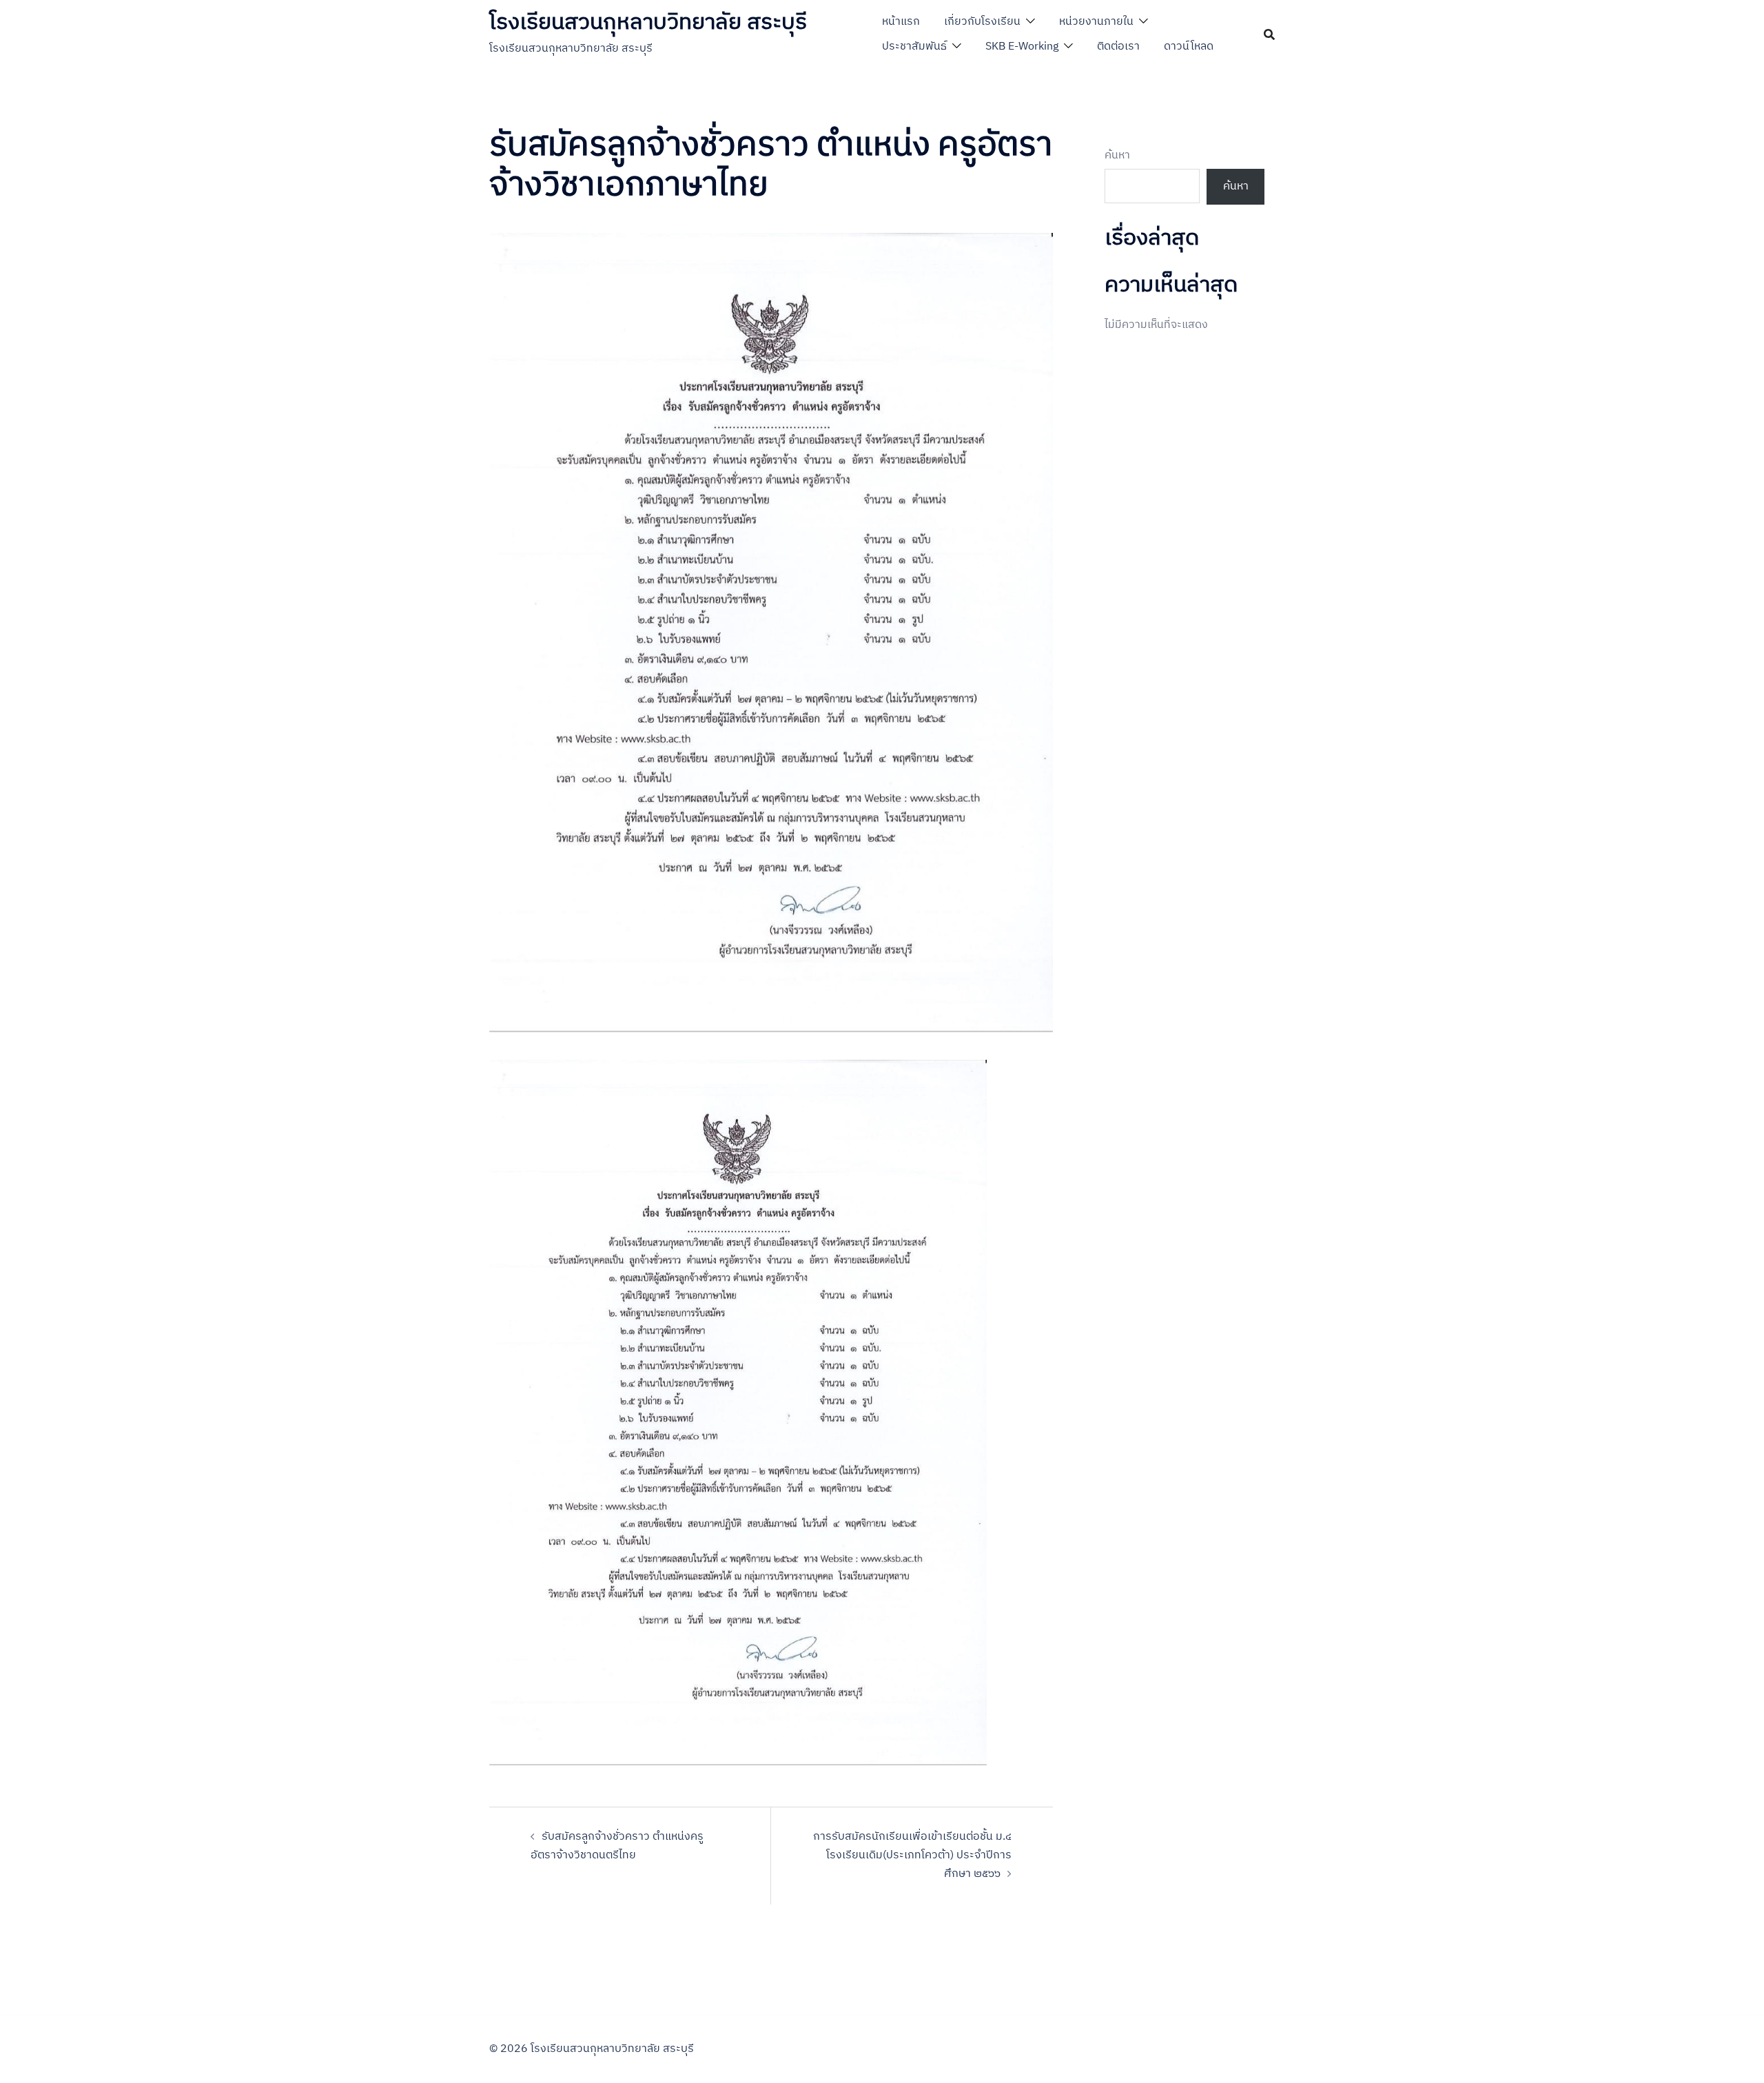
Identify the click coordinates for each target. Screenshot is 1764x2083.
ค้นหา (1117, 156)
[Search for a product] (1269, 34)
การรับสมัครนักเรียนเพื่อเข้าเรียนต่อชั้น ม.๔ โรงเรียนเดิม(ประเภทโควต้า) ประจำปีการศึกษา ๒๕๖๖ (912, 1855)
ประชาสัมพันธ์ (914, 47)
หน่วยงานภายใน (1096, 22)
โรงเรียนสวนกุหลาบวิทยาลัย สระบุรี (648, 22)
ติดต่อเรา (1118, 47)
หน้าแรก (901, 22)
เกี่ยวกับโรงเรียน (982, 22)
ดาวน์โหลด (1189, 47)
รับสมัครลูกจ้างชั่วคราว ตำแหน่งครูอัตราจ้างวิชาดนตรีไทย (617, 1846)
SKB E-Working (1022, 47)
